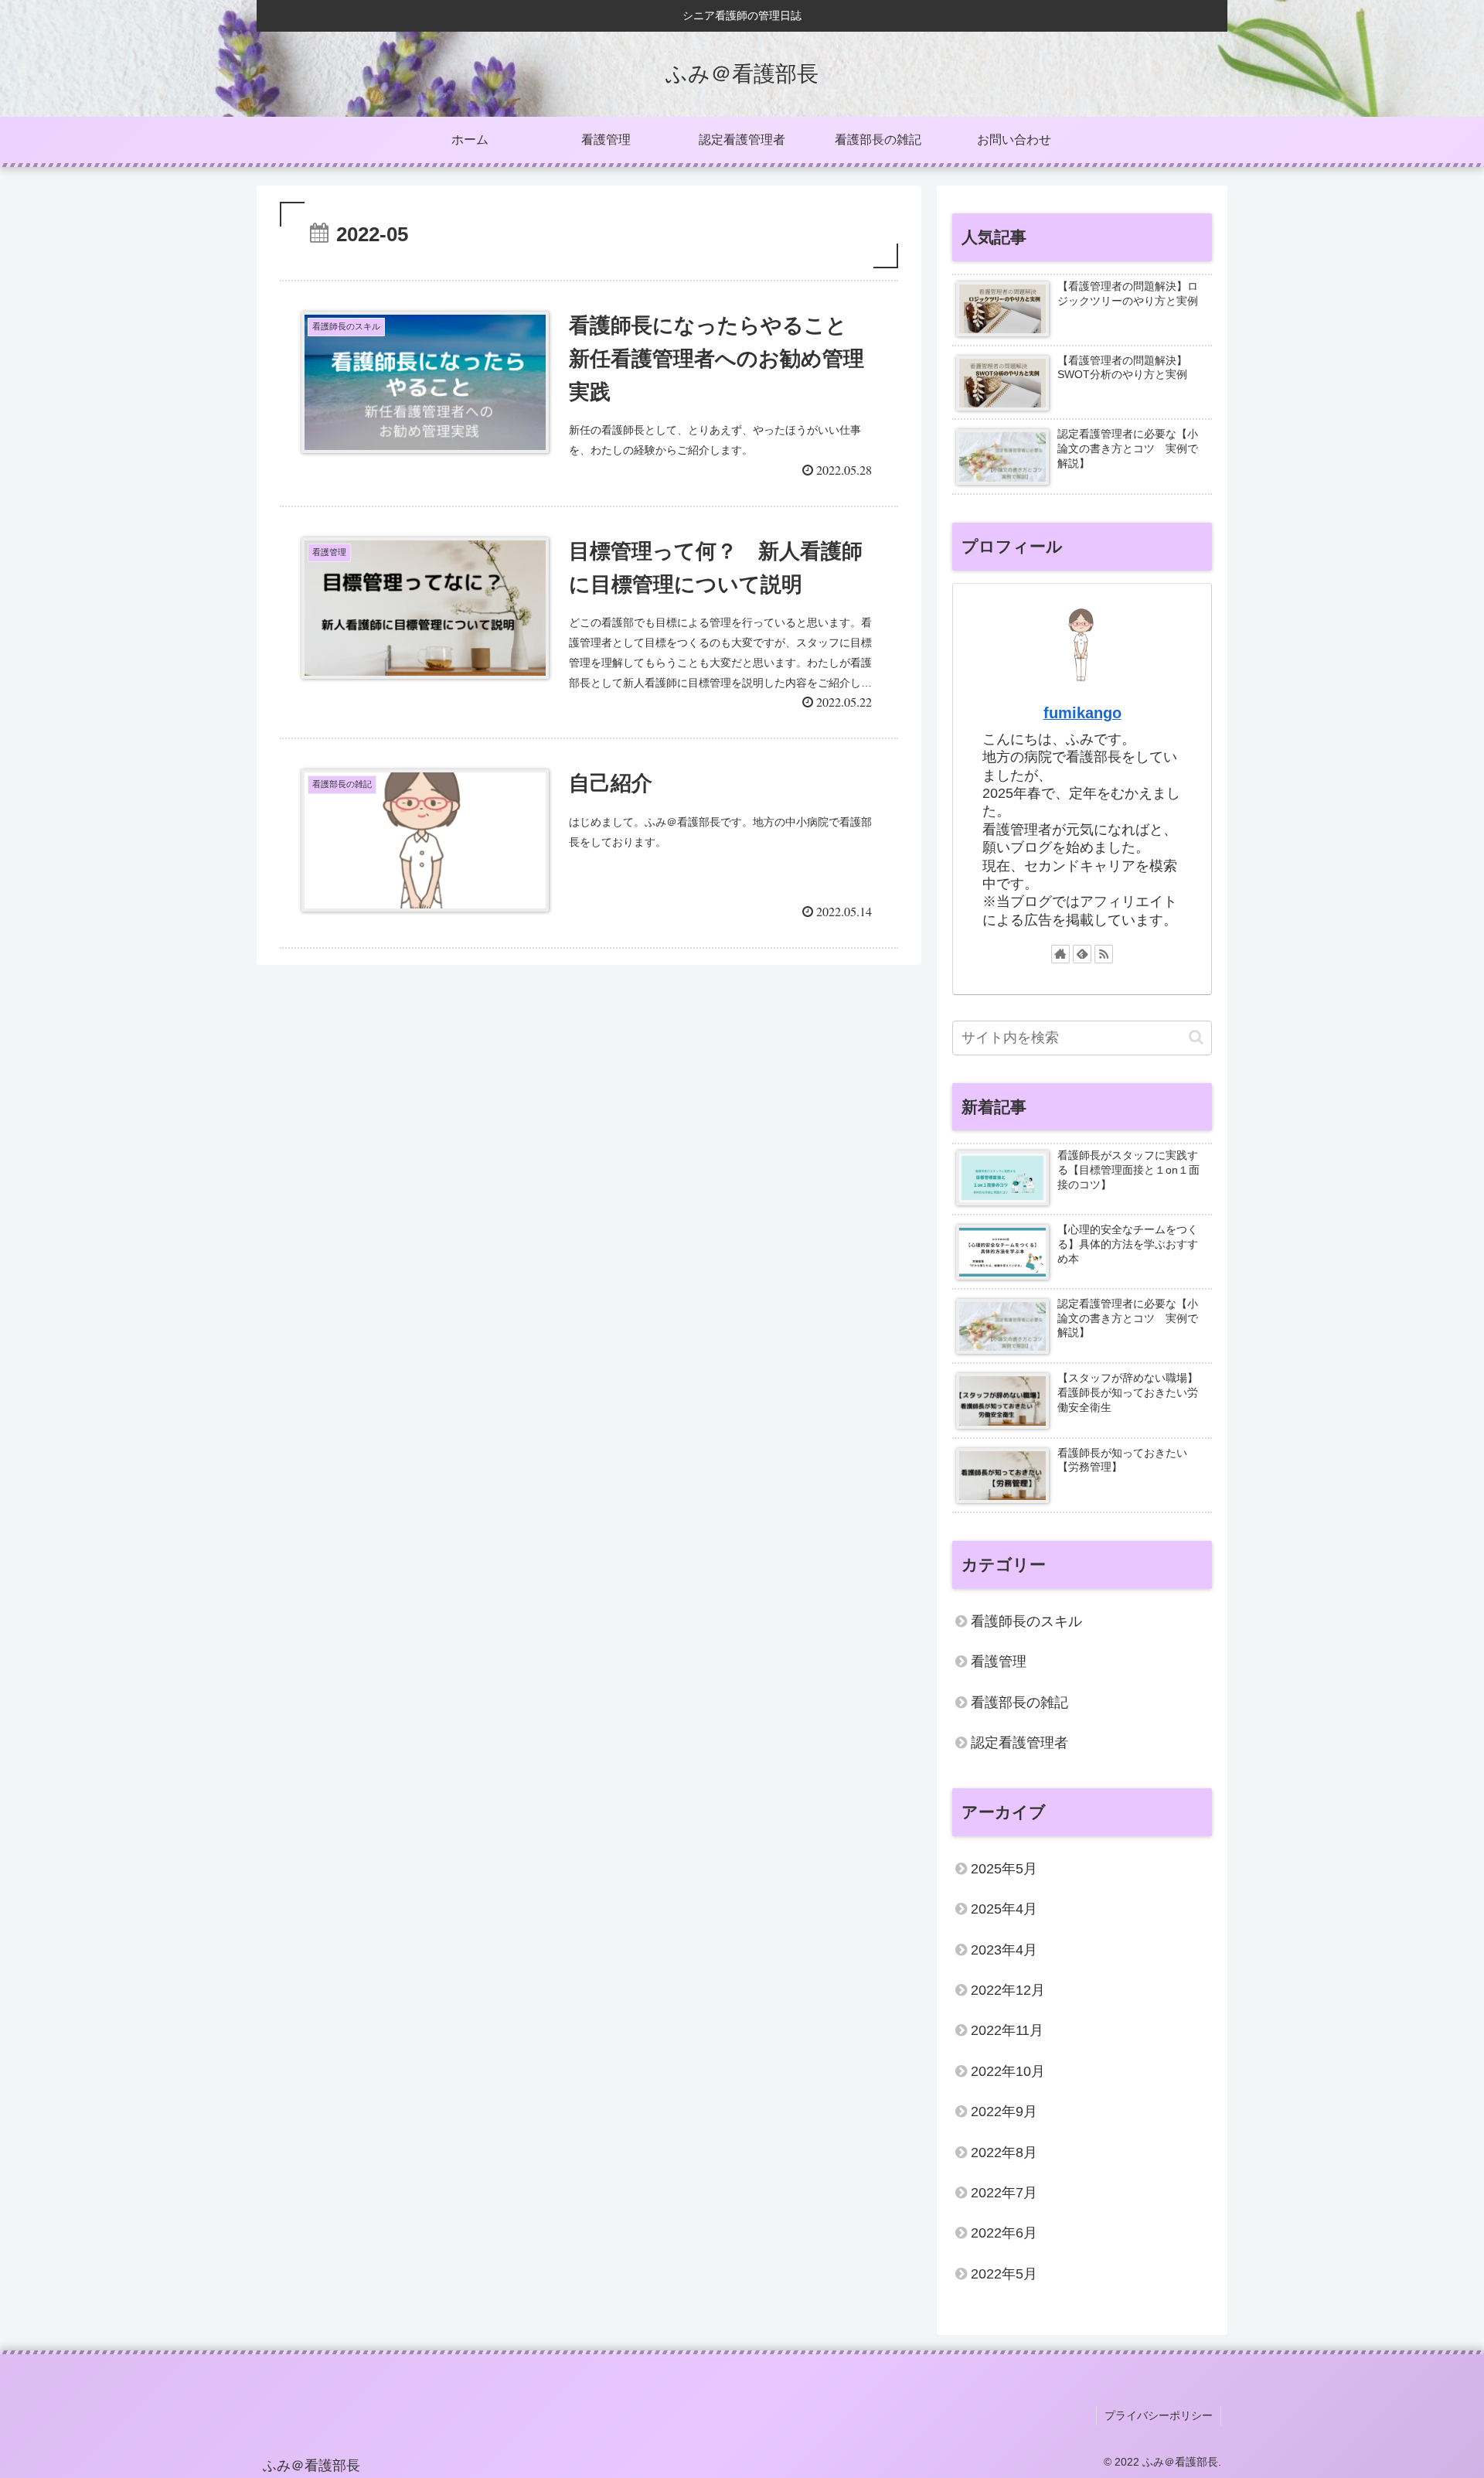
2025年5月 (1004, 1869)
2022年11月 (1007, 2030)
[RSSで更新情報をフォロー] (1104, 954)
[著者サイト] (1060, 954)
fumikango (1082, 713)
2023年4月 (1004, 1950)
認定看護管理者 (1019, 1743)
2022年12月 (1008, 1990)
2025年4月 (1004, 1909)
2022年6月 (1004, 2233)
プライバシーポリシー (1159, 2415)
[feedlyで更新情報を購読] (1082, 954)
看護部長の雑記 (1019, 1703)
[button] (1196, 1037)
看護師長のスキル (1026, 1621)
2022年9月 (1004, 2112)
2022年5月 (1004, 2274)
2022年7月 (1004, 2193)
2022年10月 (1008, 2071)
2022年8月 (1004, 2152)
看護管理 (999, 1662)
